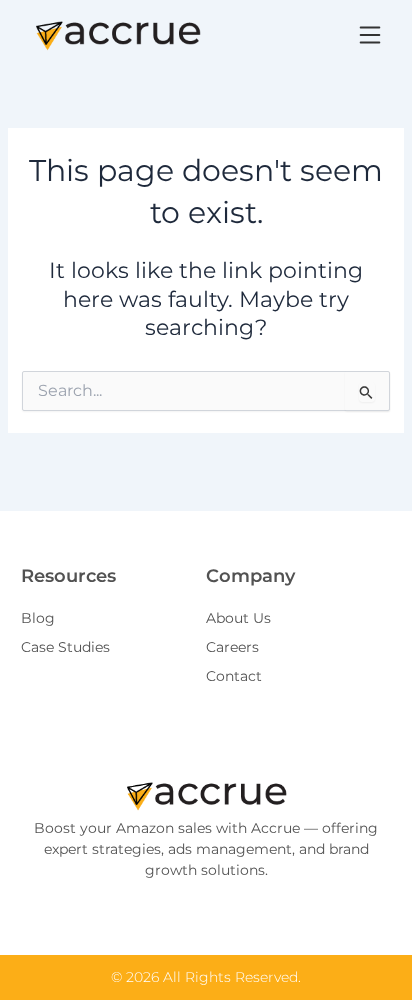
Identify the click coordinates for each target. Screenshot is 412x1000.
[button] (370, 35)
